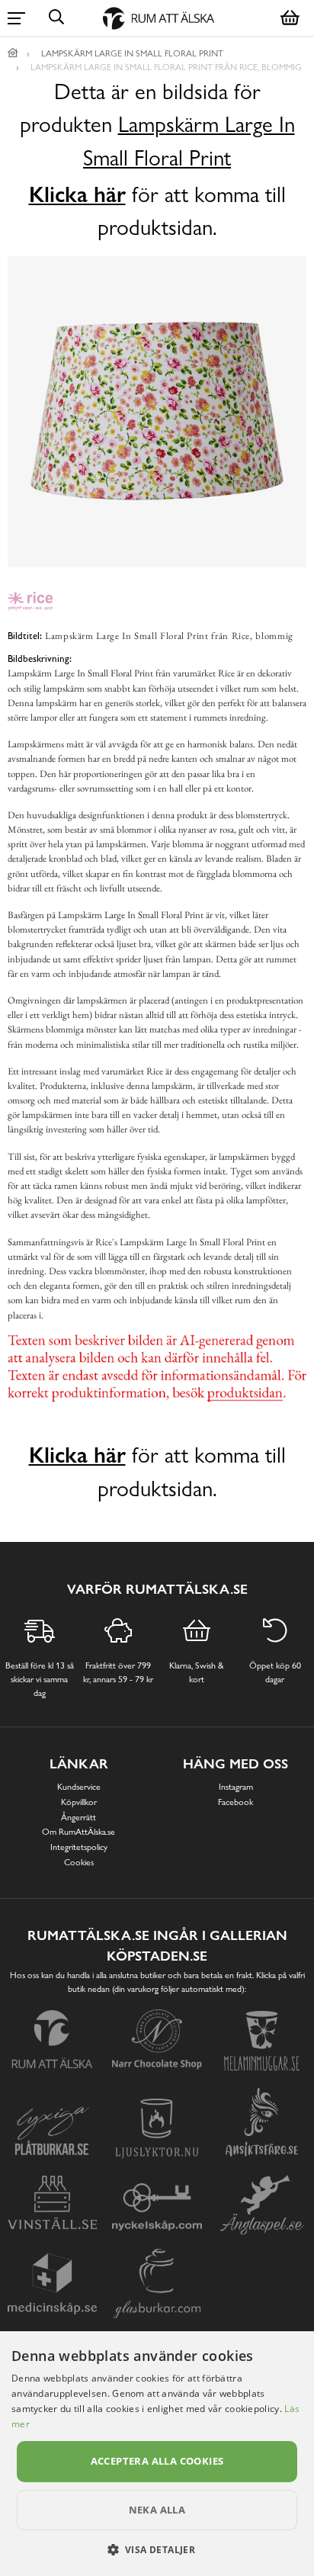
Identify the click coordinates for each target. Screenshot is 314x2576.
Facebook (235, 1802)
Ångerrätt (78, 1817)
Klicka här (77, 194)
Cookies (79, 1862)
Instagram (236, 1787)
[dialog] (157, 2454)
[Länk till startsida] (13, 53)
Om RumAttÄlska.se (78, 1832)
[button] (157, 2549)
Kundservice (79, 1787)
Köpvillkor (79, 1802)
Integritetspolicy (79, 1847)
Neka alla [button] (157, 2510)
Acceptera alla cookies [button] (157, 2461)
